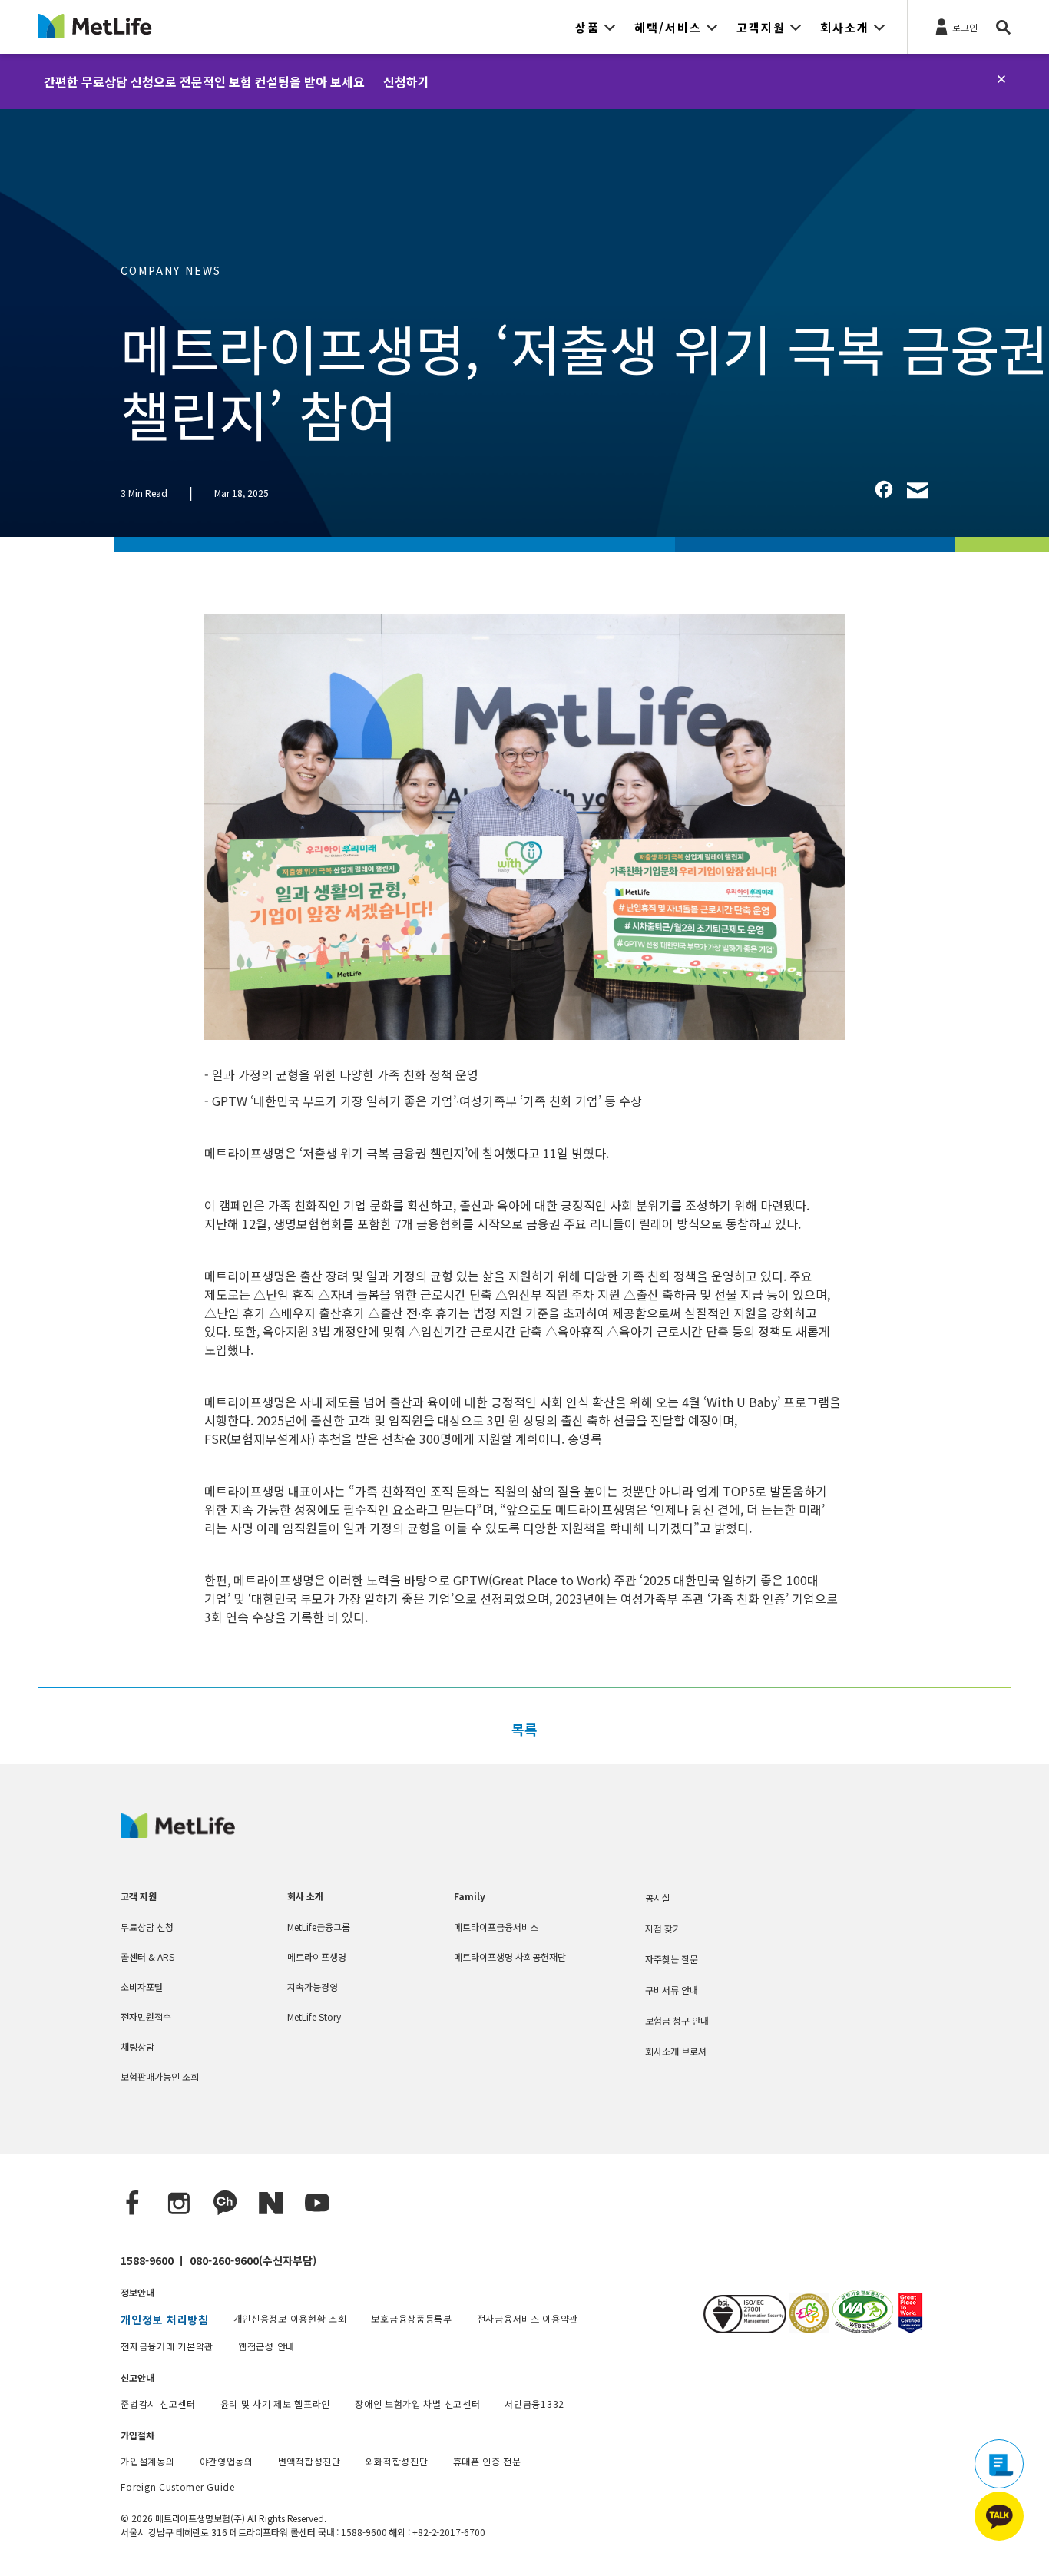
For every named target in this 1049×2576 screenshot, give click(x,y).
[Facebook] (133, 2204)
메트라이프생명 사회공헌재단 (510, 1957)
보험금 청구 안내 (677, 2020)
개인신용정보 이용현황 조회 (290, 2318)
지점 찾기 (663, 1928)
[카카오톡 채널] (225, 2204)
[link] (884, 489)
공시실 (658, 1897)
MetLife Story (314, 2016)
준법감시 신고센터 (158, 2404)
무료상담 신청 (147, 1927)
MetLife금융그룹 (319, 1927)
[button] (596, 27)
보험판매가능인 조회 (160, 2076)
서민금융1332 (534, 2404)
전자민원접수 (146, 2016)
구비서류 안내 (672, 1990)
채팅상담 (137, 2046)
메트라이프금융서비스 (496, 1927)
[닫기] (1001, 79)
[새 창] (808, 2328)
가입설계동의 (147, 2461)
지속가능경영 (313, 1987)
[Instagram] (179, 2204)
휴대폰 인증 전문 (487, 2461)
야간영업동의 (227, 2461)
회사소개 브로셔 (676, 2051)
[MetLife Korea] (178, 1833)
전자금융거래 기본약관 (167, 2346)
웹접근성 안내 (266, 2346)
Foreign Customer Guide (177, 2487)
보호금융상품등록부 (411, 2318)
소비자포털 (142, 1987)
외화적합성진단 (397, 2461)
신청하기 (406, 81)
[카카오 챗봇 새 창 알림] (999, 2516)
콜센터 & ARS (147, 1957)
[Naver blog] (271, 2204)
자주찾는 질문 (672, 1959)
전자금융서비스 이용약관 (528, 2318)
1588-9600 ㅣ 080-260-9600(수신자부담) (218, 2260)
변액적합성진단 (309, 2461)
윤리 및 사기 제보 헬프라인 (276, 2404)
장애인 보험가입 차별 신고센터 (417, 2404)
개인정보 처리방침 (164, 2319)
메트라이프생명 (317, 1957)
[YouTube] (317, 2204)
